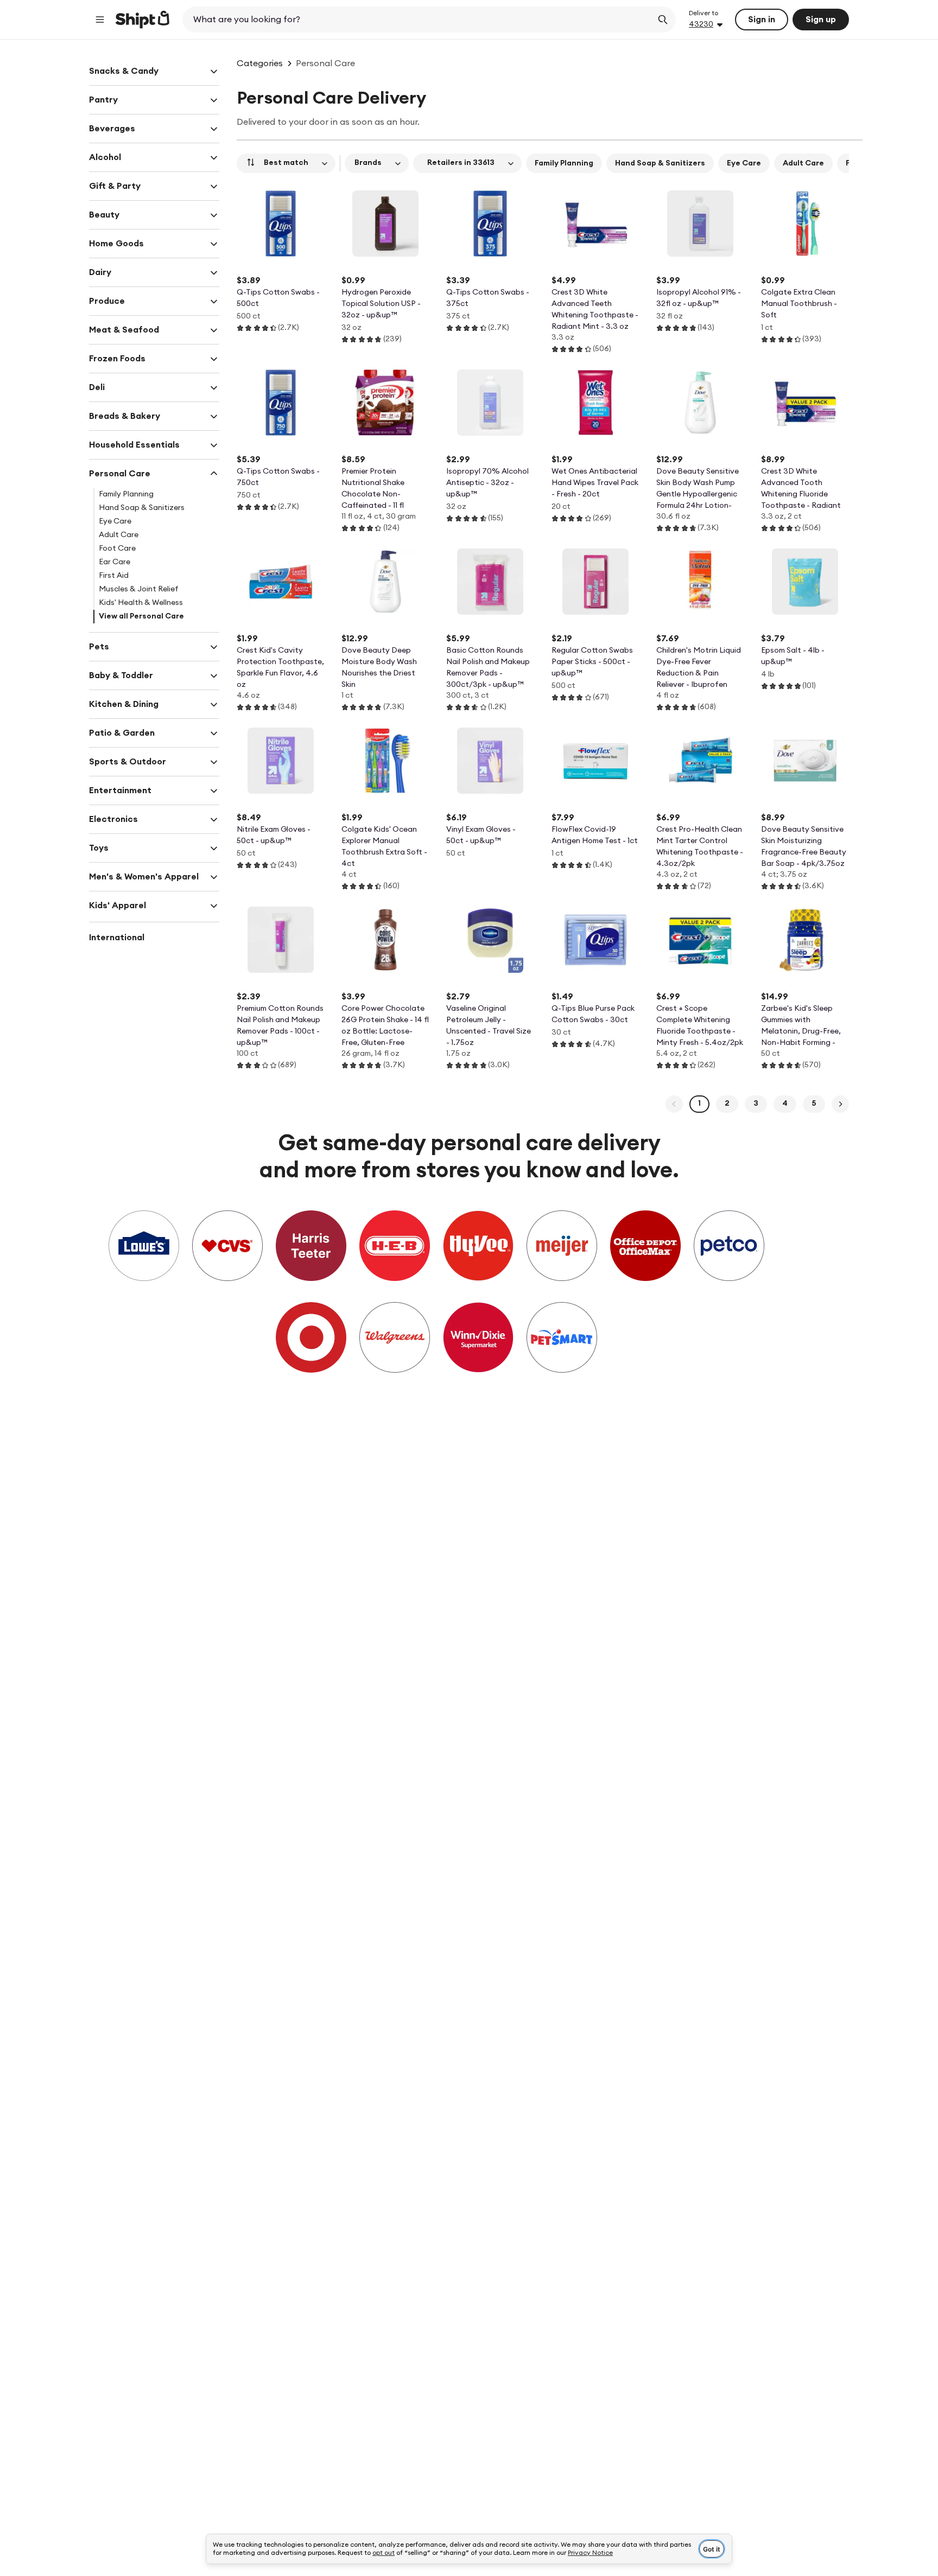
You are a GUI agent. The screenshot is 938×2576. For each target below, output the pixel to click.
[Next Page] (840, 1104)
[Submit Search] (663, 20)
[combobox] (418, 20)
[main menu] (100, 20)
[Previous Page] (674, 1104)
